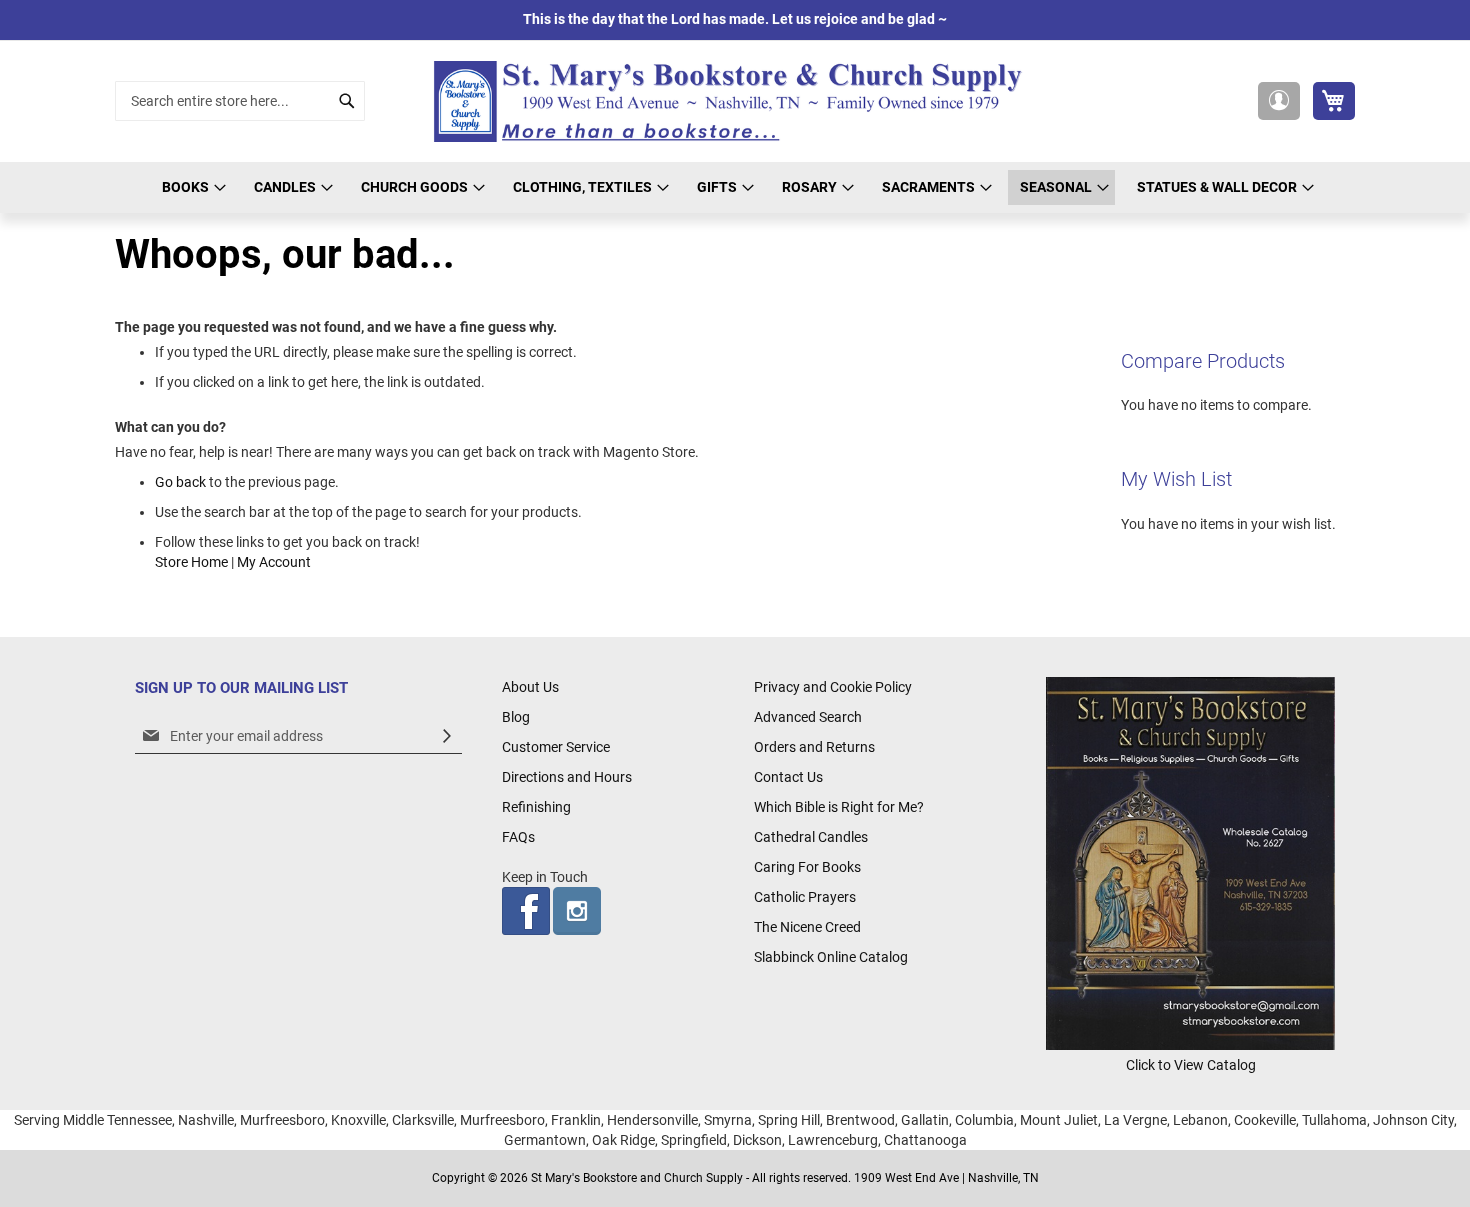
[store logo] (735, 101)
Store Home (191, 562)
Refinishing (536, 807)
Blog (516, 717)
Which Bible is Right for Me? (839, 807)
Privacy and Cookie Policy (833, 687)
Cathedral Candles (811, 837)
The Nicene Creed (807, 927)
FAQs (518, 837)
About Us (530, 687)
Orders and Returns (814, 747)
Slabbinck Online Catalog (831, 957)
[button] (1279, 101)
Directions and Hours (567, 777)
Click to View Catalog (1191, 1065)
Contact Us (788, 777)
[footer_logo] (1190, 1045)
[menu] (735, 187)
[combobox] (240, 101)
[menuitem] (191, 187)
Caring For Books (807, 867)
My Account (274, 562)
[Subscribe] (447, 736)
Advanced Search (808, 717)
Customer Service (556, 747)
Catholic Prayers (805, 897)
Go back (180, 482)
